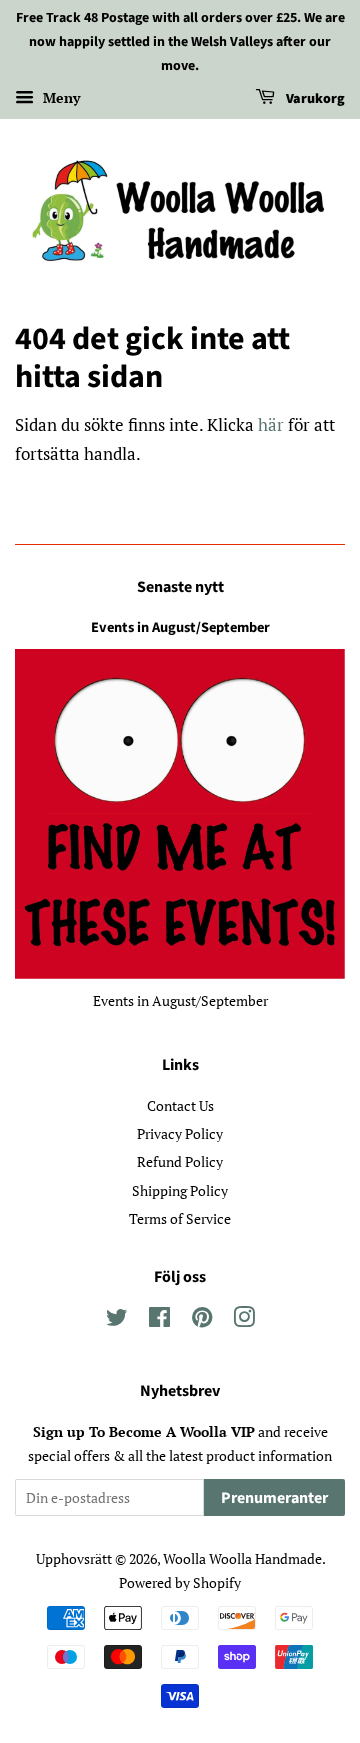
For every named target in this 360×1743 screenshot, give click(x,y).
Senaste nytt (180, 587)
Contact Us (180, 1105)
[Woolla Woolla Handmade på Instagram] (244, 1320)
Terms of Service (180, 1218)
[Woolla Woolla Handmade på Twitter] (117, 1320)
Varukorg (314, 100)
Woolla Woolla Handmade (242, 1558)
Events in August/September (180, 627)
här (271, 424)
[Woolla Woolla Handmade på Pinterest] (202, 1320)
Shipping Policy (180, 1190)
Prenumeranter (274, 1498)
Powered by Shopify (180, 1582)
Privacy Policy (180, 1133)
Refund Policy (180, 1161)
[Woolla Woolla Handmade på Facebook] (159, 1320)
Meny (59, 98)
